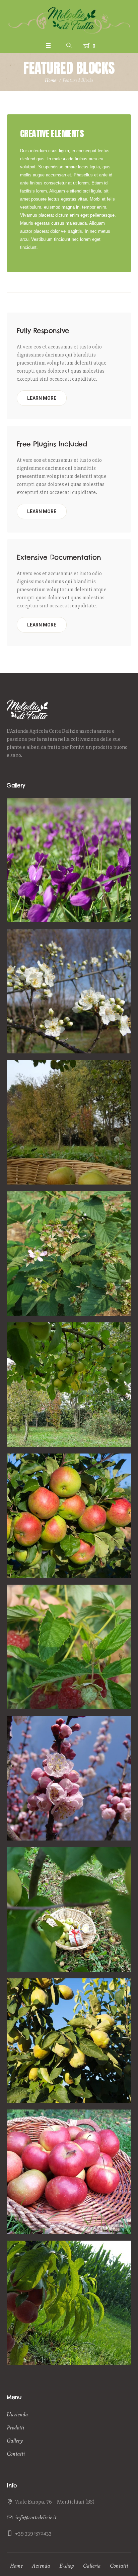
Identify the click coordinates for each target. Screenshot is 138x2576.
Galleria (92, 2566)
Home (50, 80)
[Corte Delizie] (69, 20)
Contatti (16, 2454)
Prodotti (15, 2428)
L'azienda (17, 2415)
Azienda (41, 2566)
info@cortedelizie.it (36, 2517)
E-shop (66, 2566)
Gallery (15, 2441)
